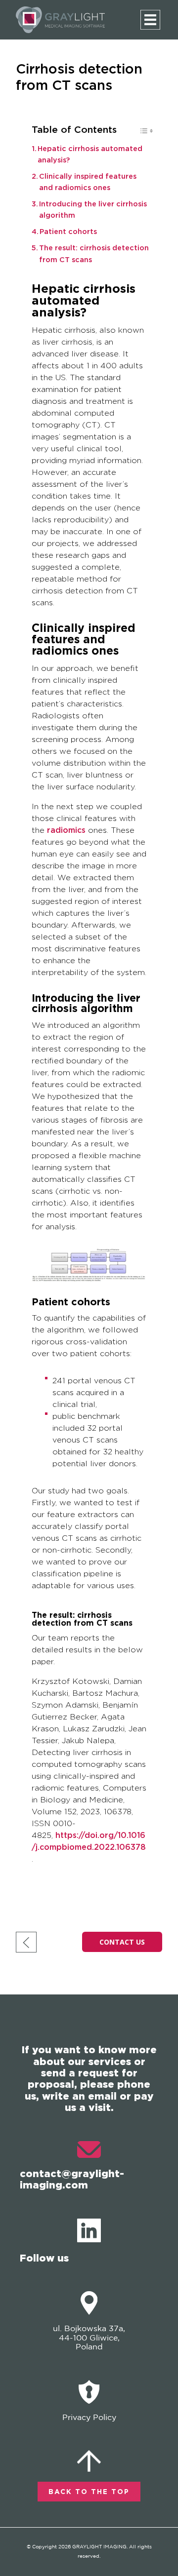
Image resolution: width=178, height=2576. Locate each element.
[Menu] (150, 20)
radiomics (66, 830)
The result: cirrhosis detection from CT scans (94, 254)
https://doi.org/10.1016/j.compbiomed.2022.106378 (89, 1841)
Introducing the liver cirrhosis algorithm (93, 210)
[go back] (26, 1942)
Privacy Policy (89, 2418)
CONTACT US (122, 1942)
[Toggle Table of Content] (141, 133)
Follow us (44, 2258)
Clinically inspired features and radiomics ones (88, 182)
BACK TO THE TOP (89, 2492)
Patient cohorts (68, 232)
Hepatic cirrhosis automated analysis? (90, 155)
